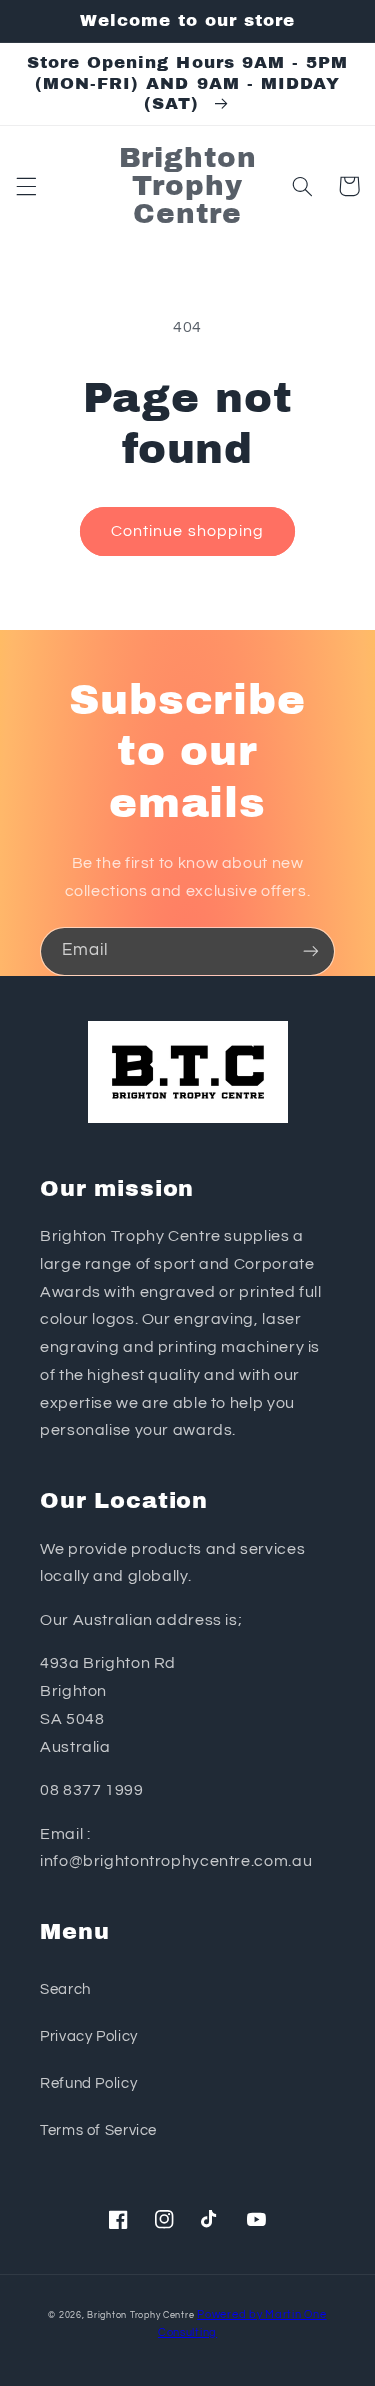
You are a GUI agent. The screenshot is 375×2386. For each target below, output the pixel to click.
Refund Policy (88, 2083)
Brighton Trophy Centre (140, 2315)
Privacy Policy (89, 2036)
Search (65, 1989)
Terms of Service (98, 2130)
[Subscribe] (311, 951)
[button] (26, 186)
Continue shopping (187, 531)
